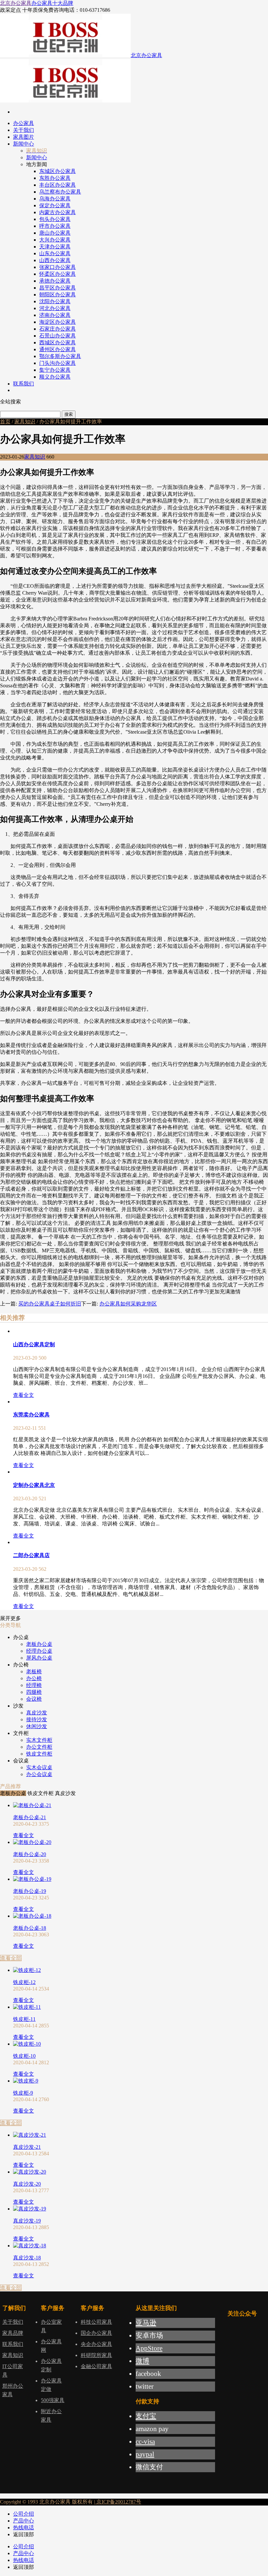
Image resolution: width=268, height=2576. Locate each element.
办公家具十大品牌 (52, 3)
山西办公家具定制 (34, 1344)
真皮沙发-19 (27, 2221)
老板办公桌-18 (30, 1928)
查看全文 (24, 1395)
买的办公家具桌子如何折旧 (50, 1304)
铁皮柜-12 (24, 1982)
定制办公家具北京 (34, 1485)
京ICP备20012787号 (118, 2502)
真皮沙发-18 (27, 2258)
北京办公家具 (16, 3)
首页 (5, 422)
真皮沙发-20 (27, 2184)
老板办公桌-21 (30, 1817)
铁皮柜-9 (23, 2093)
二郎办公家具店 (31, 1555)
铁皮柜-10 (24, 2056)
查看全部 (11, 1958)
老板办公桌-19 (30, 1891)
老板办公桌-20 (30, 1854)
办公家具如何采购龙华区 (128, 1304)
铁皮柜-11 (24, 2019)
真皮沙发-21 (27, 2147)
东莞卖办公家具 (31, 1415)
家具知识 (25, 422)
